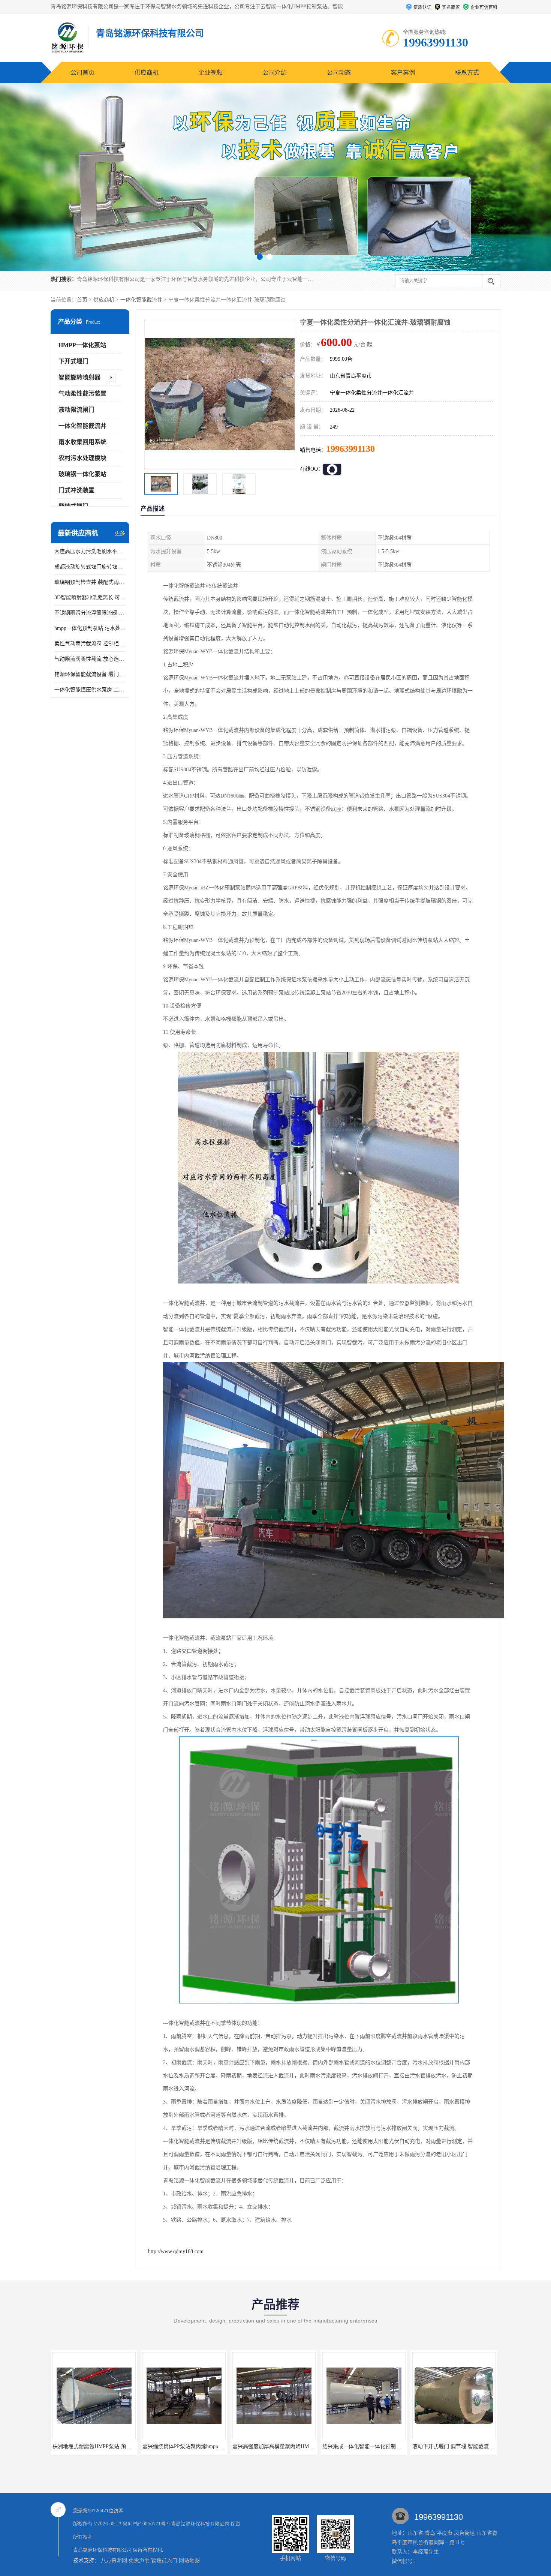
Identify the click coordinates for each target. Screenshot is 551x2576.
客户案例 (403, 73)
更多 (120, 533)
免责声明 (139, 2560)
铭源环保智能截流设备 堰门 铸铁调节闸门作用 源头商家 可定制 (90, 674)
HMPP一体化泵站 (82, 345)
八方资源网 (114, 2560)
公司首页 (82, 73)
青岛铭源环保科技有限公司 (200, 2524)
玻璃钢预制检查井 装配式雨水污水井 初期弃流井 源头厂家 (90, 582)
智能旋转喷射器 (79, 377)
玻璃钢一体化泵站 (82, 474)
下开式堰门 (73, 361)
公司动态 (339, 73)
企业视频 (211, 73)
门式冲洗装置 (76, 490)
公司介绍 (275, 73)
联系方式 (467, 73)
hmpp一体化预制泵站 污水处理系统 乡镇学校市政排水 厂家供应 (90, 628)
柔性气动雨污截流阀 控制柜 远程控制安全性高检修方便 (90, 644)
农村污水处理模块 (82, 458)
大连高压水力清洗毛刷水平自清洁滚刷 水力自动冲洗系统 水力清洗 (90, 551)
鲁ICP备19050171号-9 (146, 2524)
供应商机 (147, 73)
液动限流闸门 (76, 410)
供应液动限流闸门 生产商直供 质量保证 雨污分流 (405, 2446)
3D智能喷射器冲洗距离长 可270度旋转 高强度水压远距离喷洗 (90, 598)
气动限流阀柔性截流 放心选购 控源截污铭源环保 (90, 659)
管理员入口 (164, 2560)
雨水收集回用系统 (82, 442)
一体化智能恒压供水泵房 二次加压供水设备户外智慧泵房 (90, 690)
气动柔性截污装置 (82, 394)
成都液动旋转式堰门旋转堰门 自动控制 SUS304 (90, 567)
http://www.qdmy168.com (176, 2251)
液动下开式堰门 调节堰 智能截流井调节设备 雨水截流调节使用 (331, 2446)
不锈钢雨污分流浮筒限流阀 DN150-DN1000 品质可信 (90, 613)
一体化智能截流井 (141, 300)
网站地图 (189, 2560)
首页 (82, 300)
